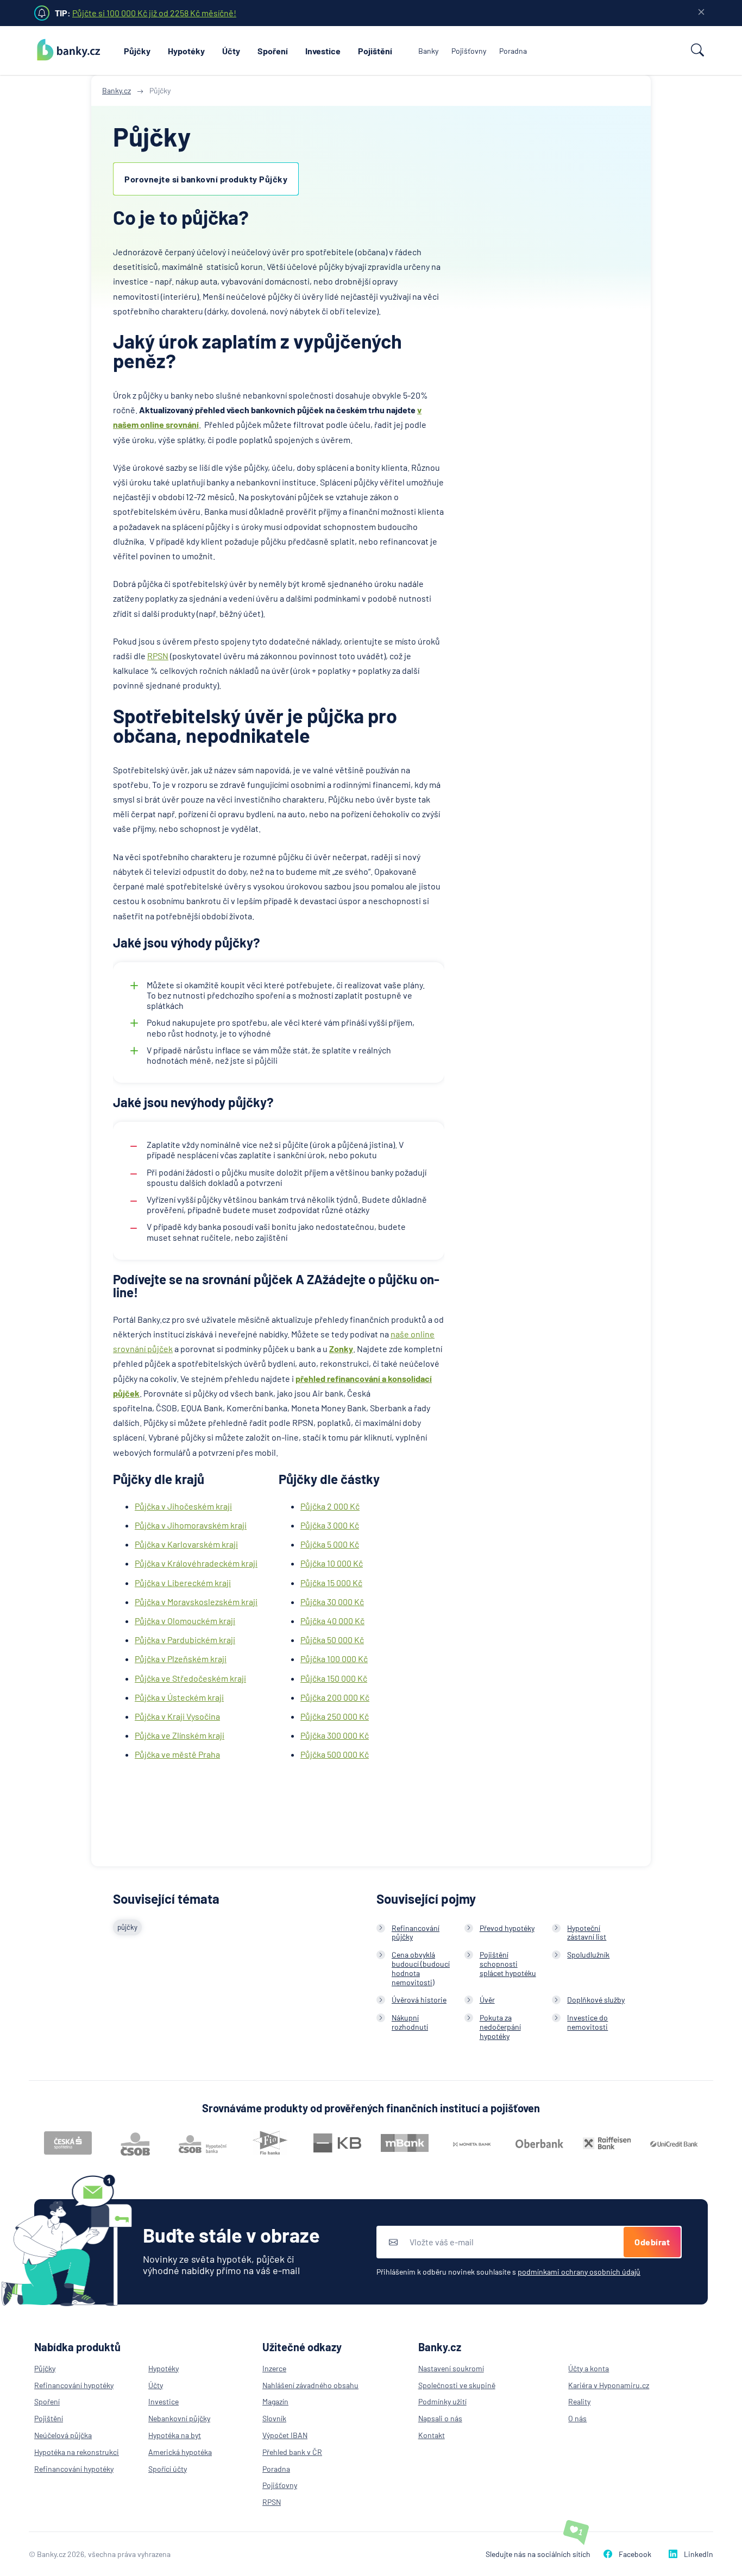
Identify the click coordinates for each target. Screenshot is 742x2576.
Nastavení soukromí (451, 2368)
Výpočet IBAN (285, 2435)
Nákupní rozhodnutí (410, 2022)
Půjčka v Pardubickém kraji (185, 1640)
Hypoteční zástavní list (587, 1933)
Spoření (273, 51)
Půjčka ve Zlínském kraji (180, 1735)
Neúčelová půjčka (63, 2435)
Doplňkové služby (596, 2000)
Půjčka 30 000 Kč (332, 1602)
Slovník (274, 2418)
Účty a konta (589, 2368)
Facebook (635, 2554)
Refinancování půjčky (416, 1933)
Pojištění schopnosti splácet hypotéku (508, 1964)
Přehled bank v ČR (292, 2452)
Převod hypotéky (507, 1928)
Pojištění (375, 51)
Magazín (275, 2401)
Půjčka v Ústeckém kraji (179, 1697)
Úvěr (487, 2000)
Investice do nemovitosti (587, 2022)
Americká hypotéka (180, 2452)
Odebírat (652, 2242)
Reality (579, 2401)
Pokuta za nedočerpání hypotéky (500, 2027)
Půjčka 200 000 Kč (335, 1697)
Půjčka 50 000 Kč (332, 1640)
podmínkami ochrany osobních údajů (579, 2272)
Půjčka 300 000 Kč (335, 1735)
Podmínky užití (442, 2401)
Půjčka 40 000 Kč (332, 1621)
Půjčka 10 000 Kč (332, 1563)
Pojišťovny (469, 51)
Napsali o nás (440, 2418)
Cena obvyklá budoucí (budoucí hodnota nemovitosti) (421, 1968)
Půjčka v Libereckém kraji (183, 1583)
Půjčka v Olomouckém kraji (185, 1621)
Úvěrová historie (419, 2000)
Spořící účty (168, 2469)
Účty (231, 51)
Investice (323, 51)
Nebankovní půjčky (179, 2418)
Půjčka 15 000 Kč (331, 1583)
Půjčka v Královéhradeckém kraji (196, 1563)
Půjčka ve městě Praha (177, 1754)
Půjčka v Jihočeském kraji (183, 1506)
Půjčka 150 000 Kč (334, 1678)
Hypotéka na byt (175, 2435)
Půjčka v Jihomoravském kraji (191, 1525)
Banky (428, 51)
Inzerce (274, 2368)
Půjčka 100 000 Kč (334, 1659)
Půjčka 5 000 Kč (330, 1544)
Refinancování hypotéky (74, 2385)
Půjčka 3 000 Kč (330, 1525)
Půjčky (137, 51)
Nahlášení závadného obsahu (310, 2385)
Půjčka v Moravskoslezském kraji (196, 1602)
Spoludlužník (588, 1955)
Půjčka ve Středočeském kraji (190, 1678)
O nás (577, 2418)
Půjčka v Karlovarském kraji (186, 1544)
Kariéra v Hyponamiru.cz (609, 2385)
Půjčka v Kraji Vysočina (177, 1716)
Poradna (513, 51)
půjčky (127, 1927)
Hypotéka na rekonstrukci (77, 2452)
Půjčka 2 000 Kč (330, 1506)
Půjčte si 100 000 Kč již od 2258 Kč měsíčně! (154, 13)
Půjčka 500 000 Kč (335, 1754)
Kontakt (432, 2435)
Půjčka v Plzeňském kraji (181, 1659)
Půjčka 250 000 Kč (335, 1716)
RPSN (158, 656)
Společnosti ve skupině (457, 2385)
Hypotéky (186, 51)
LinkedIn (699, 2554)
